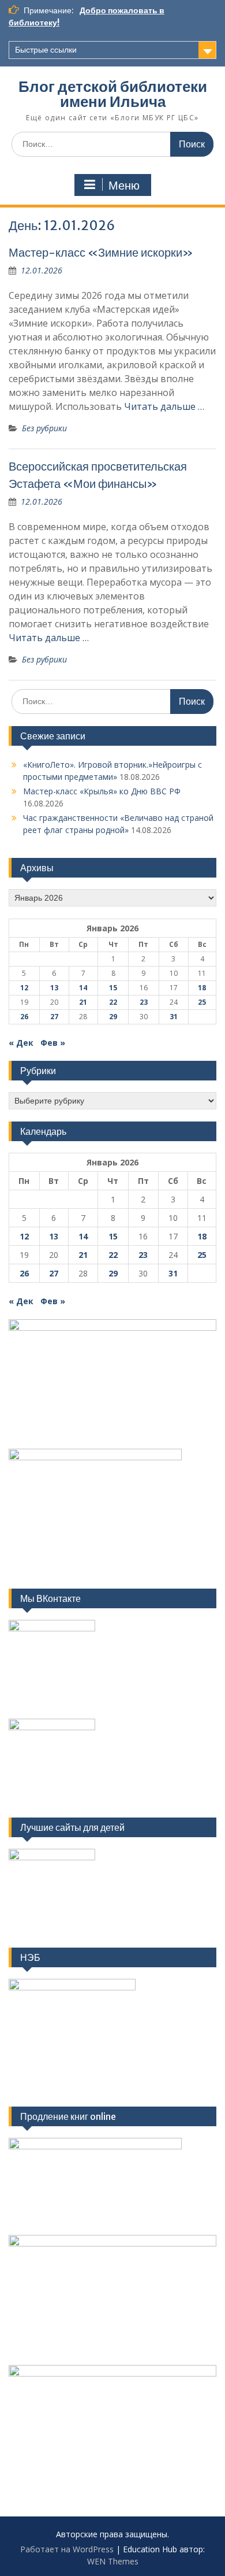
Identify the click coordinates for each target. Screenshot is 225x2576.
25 (202, 1002)
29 (113, 1017)
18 (202, 988)
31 (174, 1017)
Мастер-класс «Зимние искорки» (101, 252)
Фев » (53, 1043)
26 (24, 1017)
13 (54, 988)
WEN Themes (113, 2561)
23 (144, 1002)
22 (113, 1002)
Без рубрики (44, 428)
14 (83, 988)
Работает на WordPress (67, 2549)
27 (54, 1017)
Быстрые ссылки (46, 50)
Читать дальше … (164, 406)
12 (24, 988)
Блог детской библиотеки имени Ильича (113, 94)
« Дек (21, 1043)
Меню (124, 186)
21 (83, 1002)
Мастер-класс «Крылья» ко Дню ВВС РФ (102, 791)
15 (113, 988)
